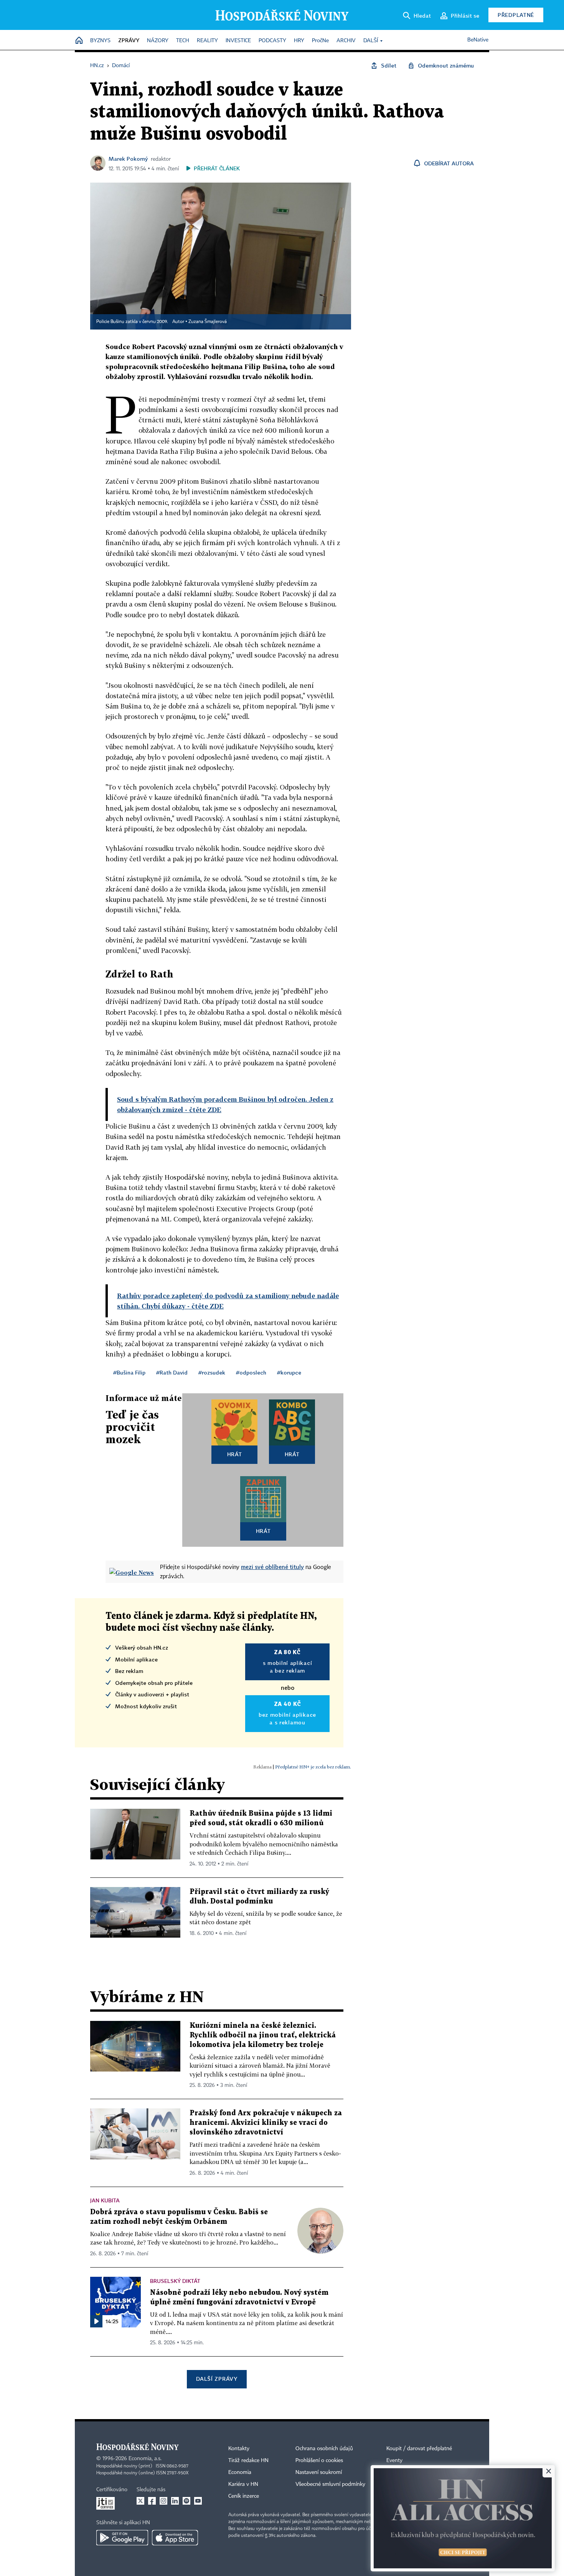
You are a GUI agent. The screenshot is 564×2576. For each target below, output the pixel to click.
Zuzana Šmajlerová (208, 322)
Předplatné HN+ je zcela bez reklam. (313, 1767)
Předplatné (516, 15)
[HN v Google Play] (122, 2538)
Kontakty (239, 2449)
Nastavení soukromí (319, 2472)
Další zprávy (217, 2379)
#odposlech (251, 1372)
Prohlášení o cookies (319, 2461)
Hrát (235, 1454)
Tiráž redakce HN (248, 2461)
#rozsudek (212, 1372)
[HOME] (79, 41)
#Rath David (172, 1372)
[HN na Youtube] (198, 2501)
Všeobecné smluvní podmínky (330, 2484)
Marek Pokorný (128, 159)
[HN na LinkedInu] (175, 2501)
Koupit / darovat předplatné (419, 2449)
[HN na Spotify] (186, 2501)
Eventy (394, 2461)
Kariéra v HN (243, 2484)
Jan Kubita (105, 2200)
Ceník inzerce (244, 2496)
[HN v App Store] (175, 2538)
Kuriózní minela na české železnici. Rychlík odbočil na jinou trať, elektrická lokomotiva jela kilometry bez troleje (263, 2035)
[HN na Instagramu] (163, 2501)
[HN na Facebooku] (152, 2501)
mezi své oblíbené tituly (272, 1567)
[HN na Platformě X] (140, 2501)
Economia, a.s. (145, 2459)
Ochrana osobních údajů (324, 2449)
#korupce (289, 1372)
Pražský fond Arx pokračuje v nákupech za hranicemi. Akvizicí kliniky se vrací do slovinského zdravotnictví (266, 2123)
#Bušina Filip (129, 1372)
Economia (240, 2472)
